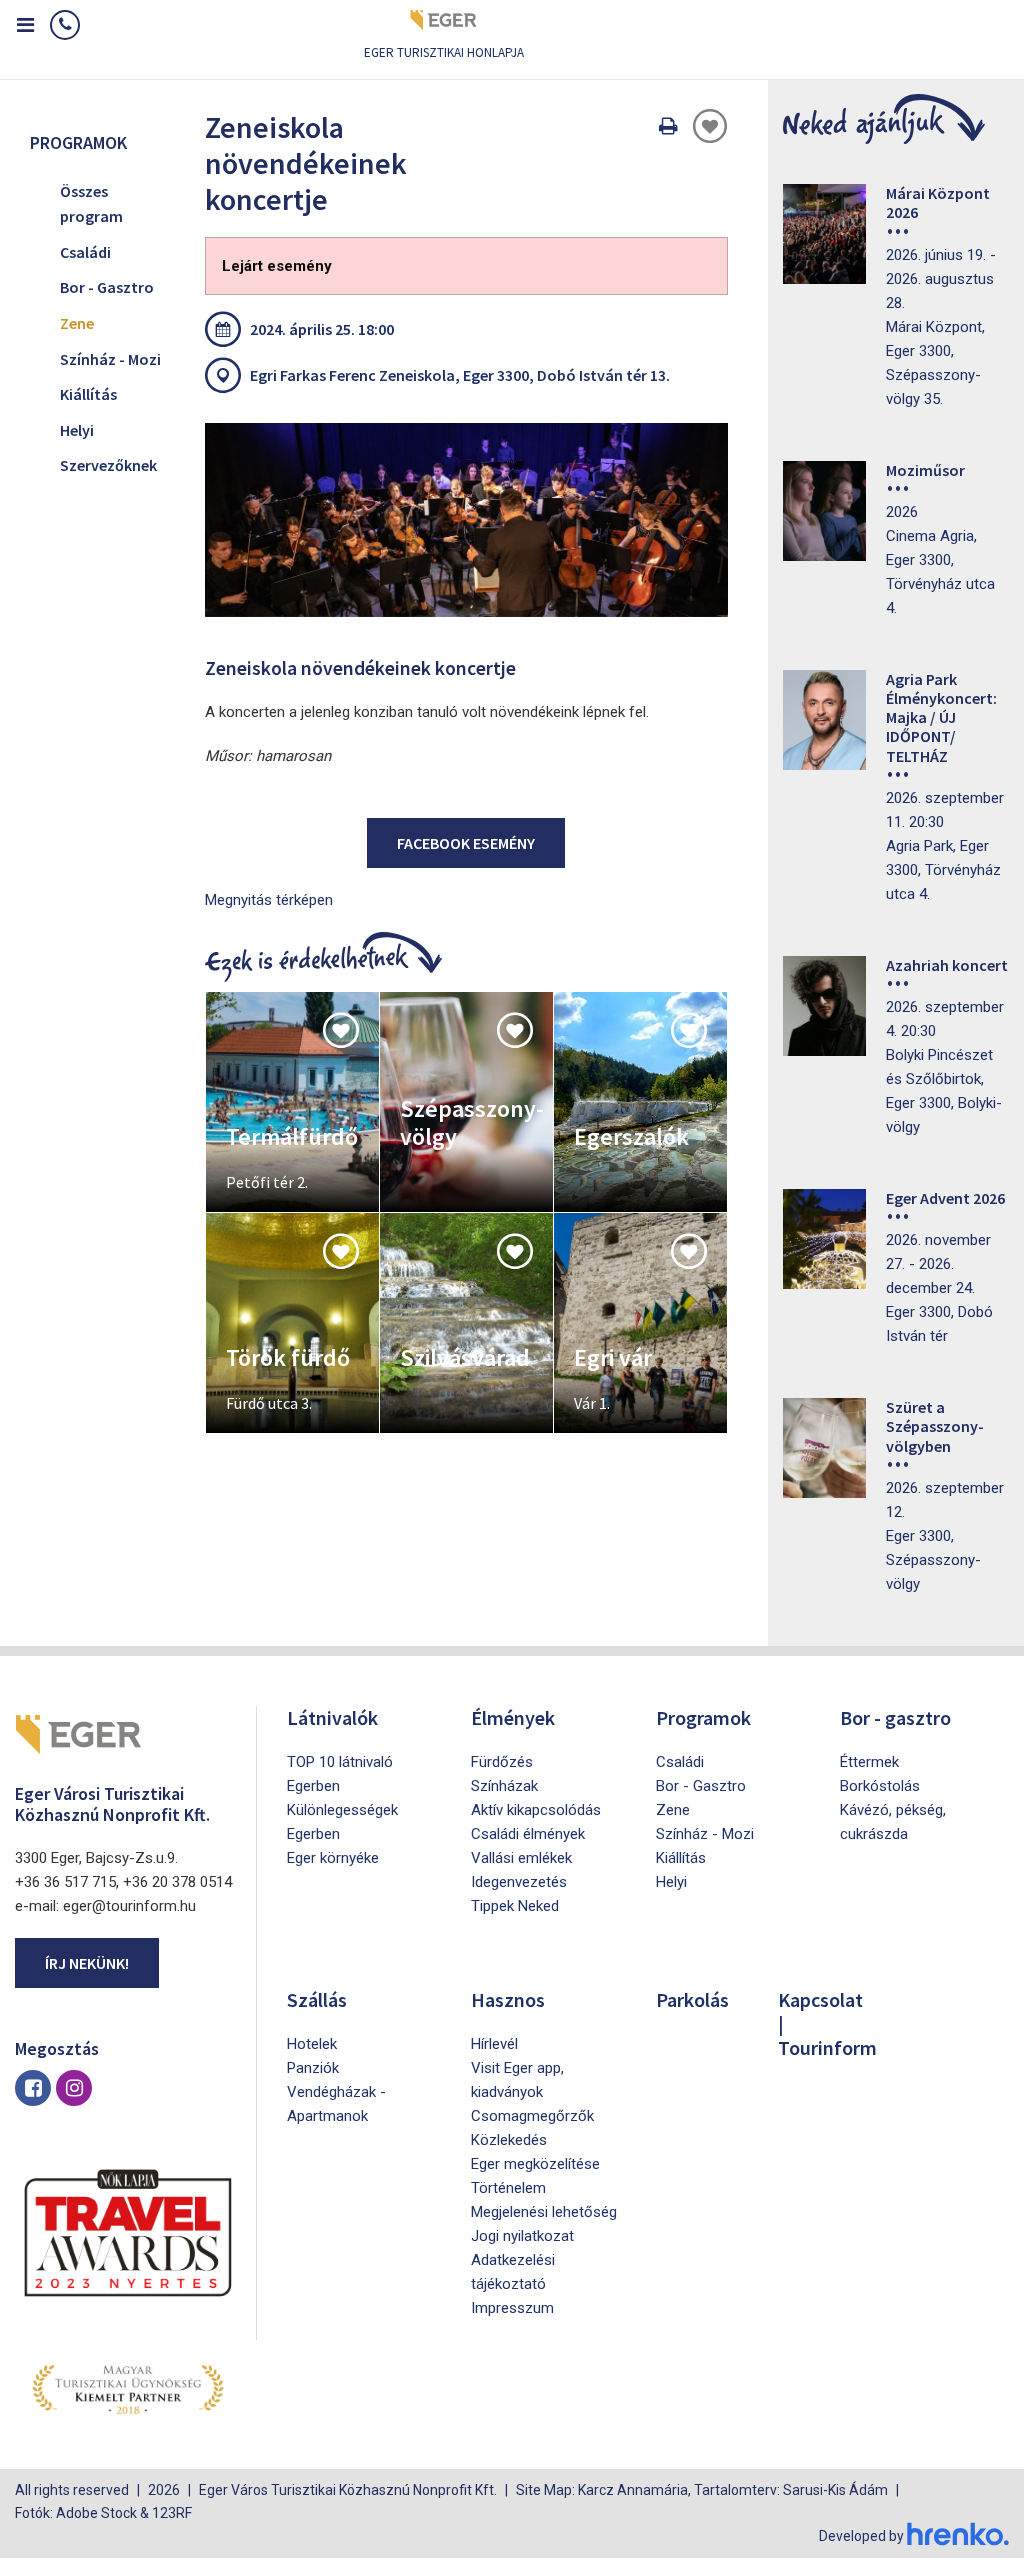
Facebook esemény (466, 843)
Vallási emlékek (521, 1858)
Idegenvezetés (519, 1882)
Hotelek (312, 2044)
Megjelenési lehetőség (544, 2212)
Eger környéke (333, 1858)
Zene (77, 323)
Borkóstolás (880, 1786)
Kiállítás (88, 394)
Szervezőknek (108, 465)
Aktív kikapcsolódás (536, 1810)
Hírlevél (494, 2044)
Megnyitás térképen (269, 900)
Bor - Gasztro (107, 287)
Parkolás (692, 1999)
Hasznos (508, 1999)
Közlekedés (509, 2140)
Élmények (513, 1717)
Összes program (91, 204)
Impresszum (512, 2308)
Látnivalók (332, 1717)
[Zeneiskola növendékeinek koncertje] (466, 520)
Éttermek (869, 1762)
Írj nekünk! (87, 1963)
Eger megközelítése (535, 2164)
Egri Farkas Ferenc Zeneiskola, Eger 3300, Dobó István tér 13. (460, 375)
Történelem (508, 2188)
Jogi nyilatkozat (522, 2236)
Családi (85, 252)
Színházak (504, 1786)
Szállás (317, 1999)
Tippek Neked (515, 1906)
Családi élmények (528, 1834)
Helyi (77, 430)
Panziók (313, 2068)
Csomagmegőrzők (532, 2116)
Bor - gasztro (895, 1717)
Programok (703, 1717)
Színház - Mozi (110, 359)
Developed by (863, 2536)
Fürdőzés (502, 1762)
